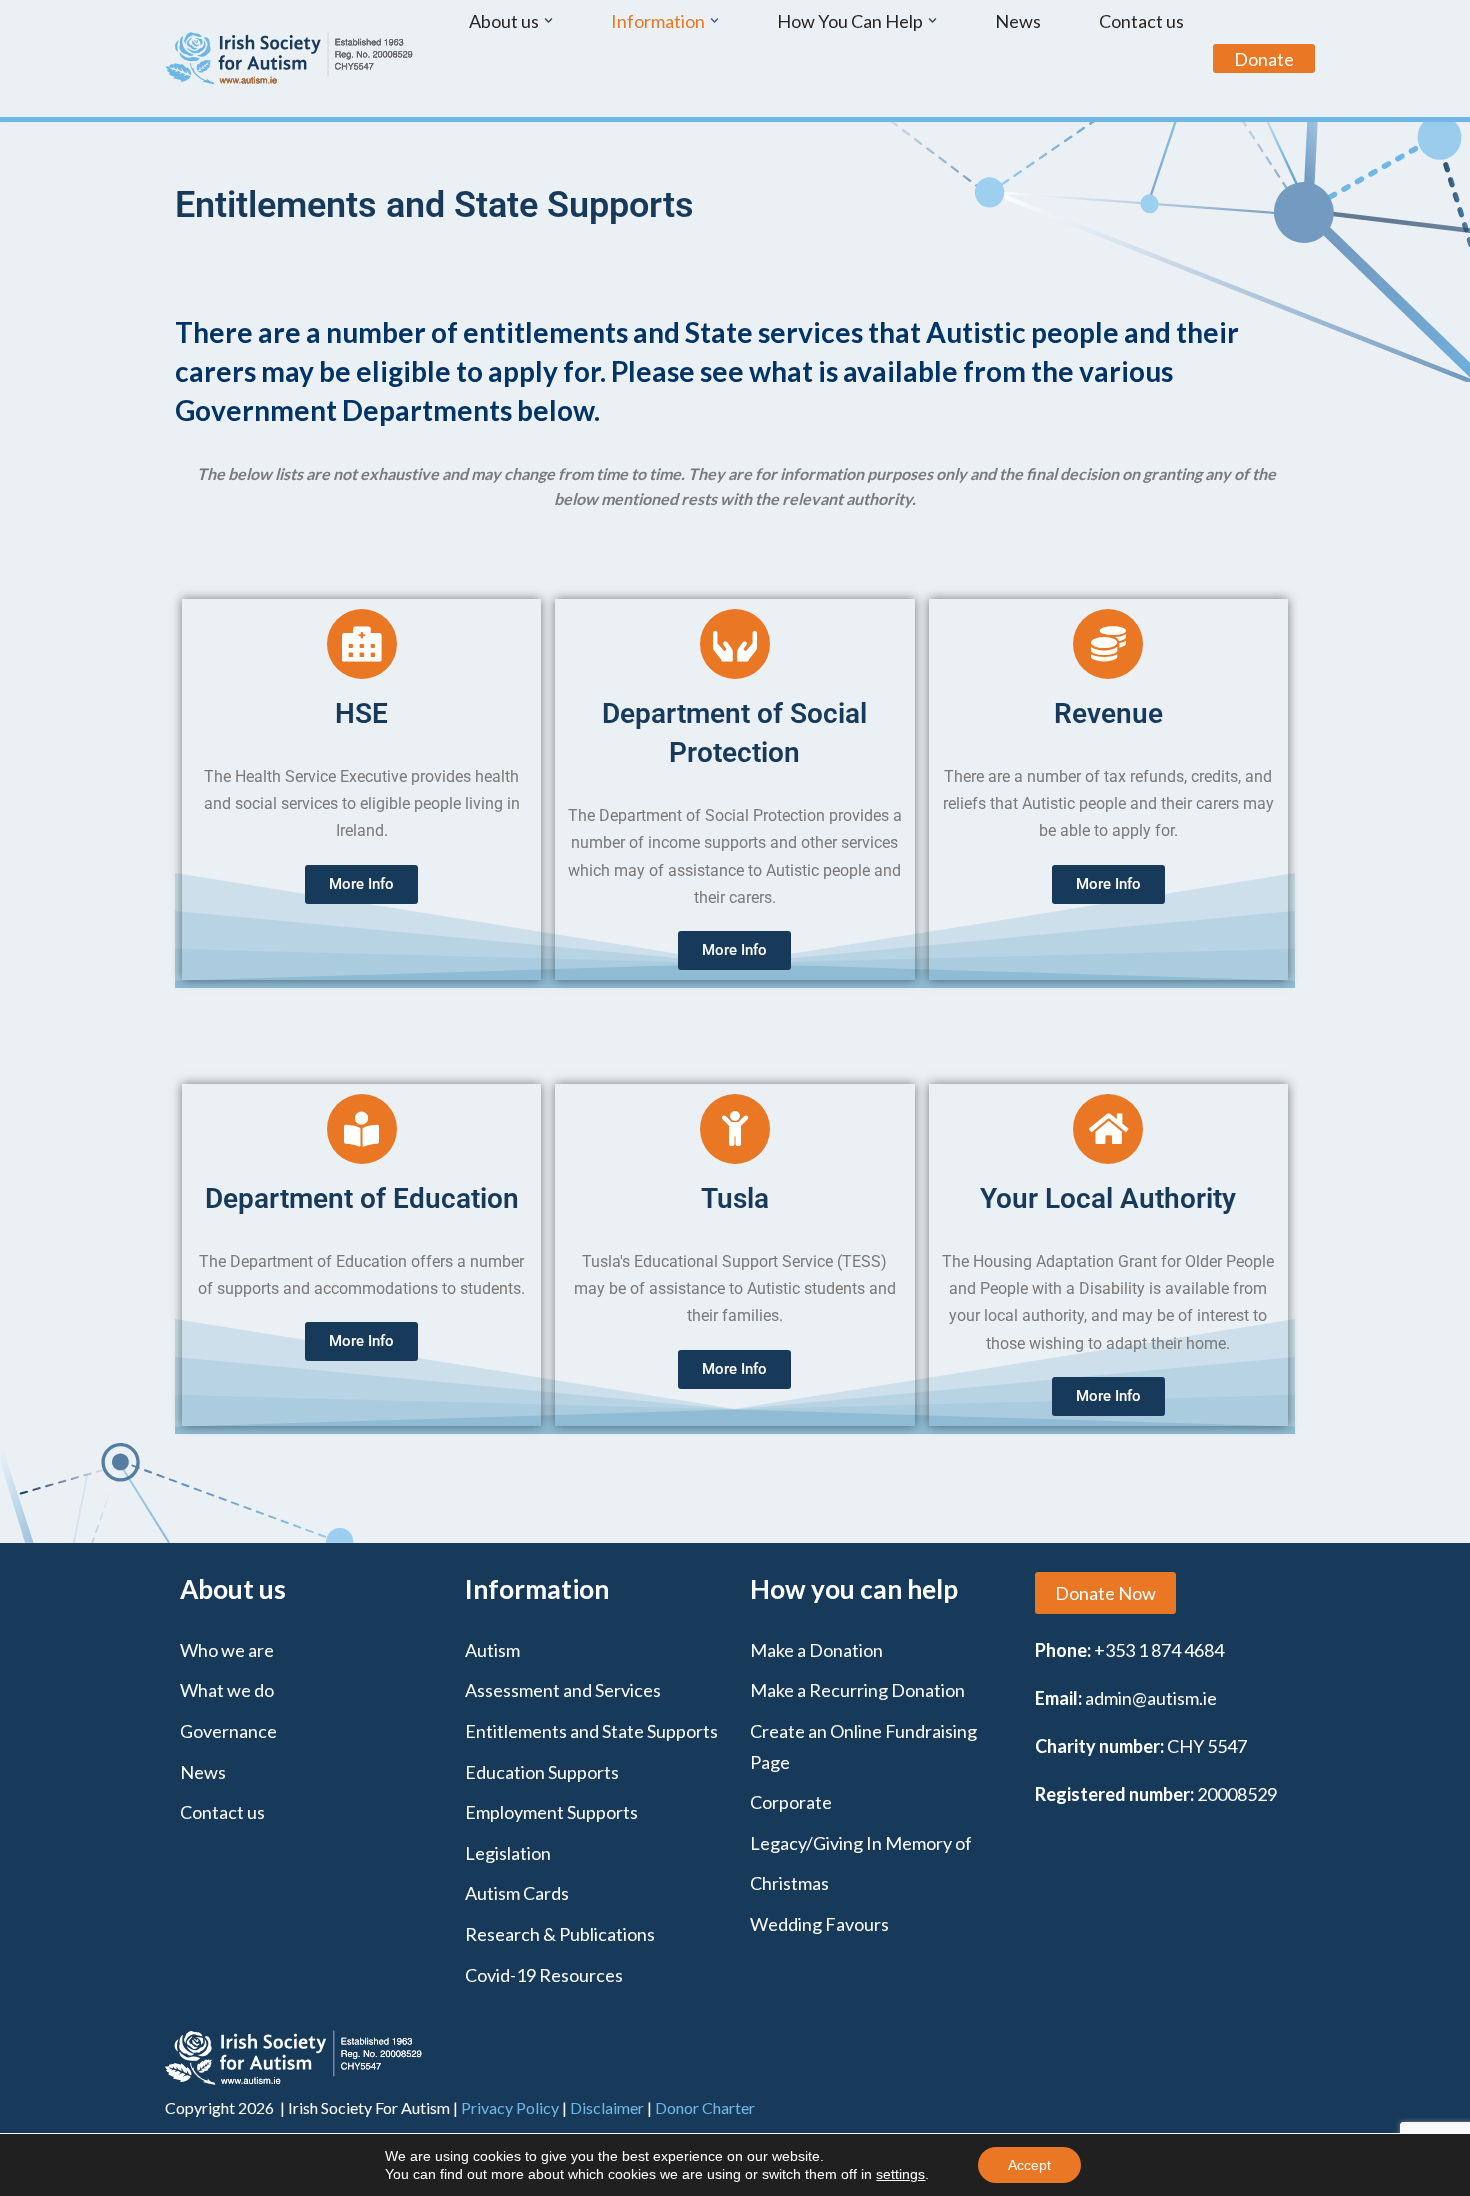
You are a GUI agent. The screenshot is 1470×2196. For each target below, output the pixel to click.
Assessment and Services (563, 1690)
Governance (228, 1731)
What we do (227, 1690)
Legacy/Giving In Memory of (861, 1843)
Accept (1029, 2165)
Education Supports (542, 1772)
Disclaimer (607, 2107)
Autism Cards (517, 1893)
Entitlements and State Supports (591, 1731)
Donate (1264, 59)
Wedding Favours (819, 1924)
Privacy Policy (510, 2107)
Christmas (789, 1883)
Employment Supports (551, 1812)
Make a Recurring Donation (857, 1690)
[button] (548, 20)
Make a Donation (816, 1650)
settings (900, 2174)
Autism (492, 1650)
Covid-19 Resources (544, 1975)
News (1018, 21)
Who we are (227, 1650)
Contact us (1141, 21)
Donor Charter (705, 2107)
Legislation (508, 1853)
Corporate (791, 1802)
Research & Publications (560, 1934)
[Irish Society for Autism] (290, 58)
